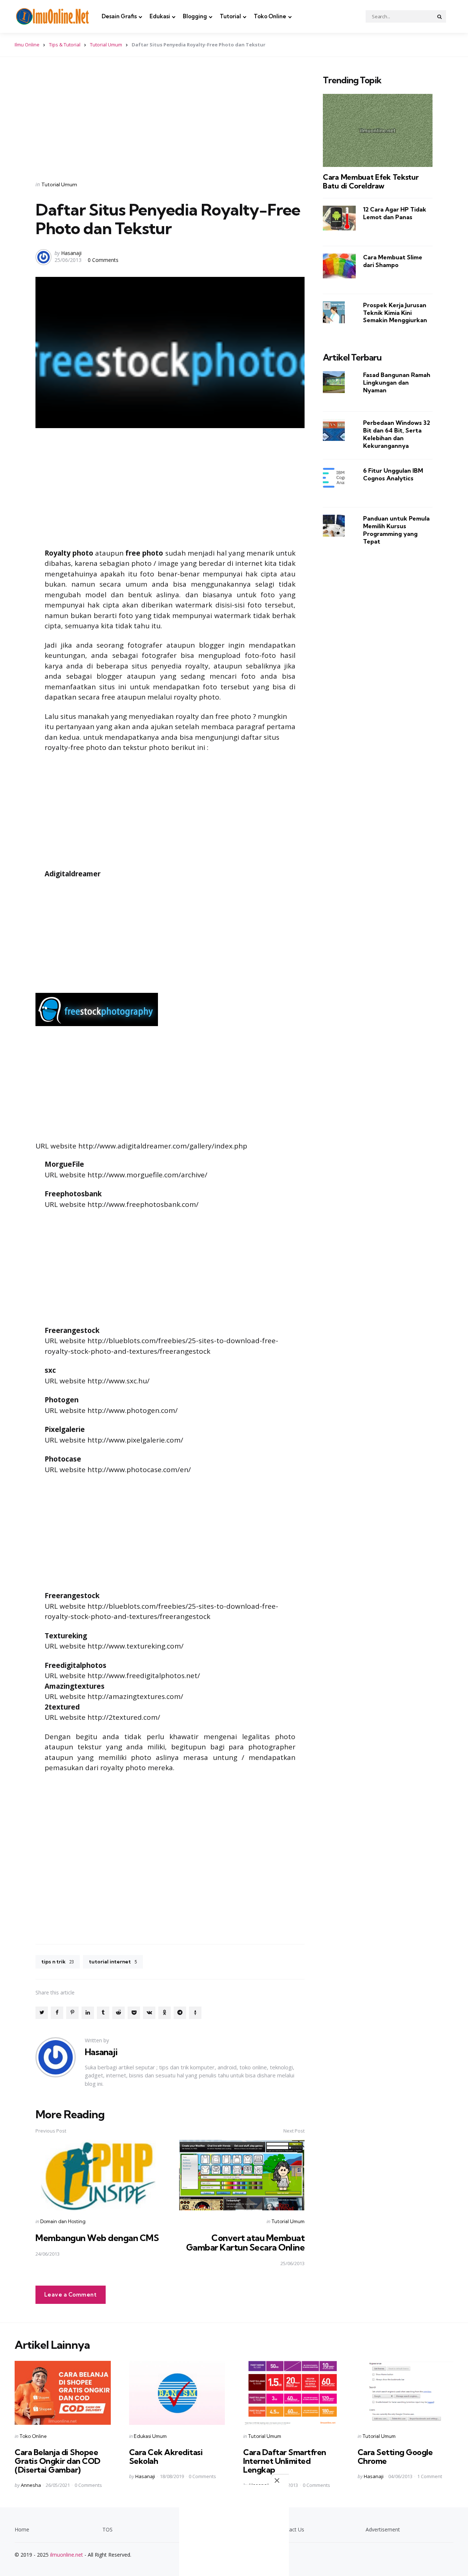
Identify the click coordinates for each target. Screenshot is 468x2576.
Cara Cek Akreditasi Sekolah (166, 2457)
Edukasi (160, 16)
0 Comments (103, 260)
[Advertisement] (170, 120)
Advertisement (383, 2529)
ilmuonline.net (67, 2555)
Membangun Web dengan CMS (97, 2238)
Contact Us (291, 2529)
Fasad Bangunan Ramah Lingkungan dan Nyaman (397, 382)
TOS (107, 2529)
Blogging (195, 16)
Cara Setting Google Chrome (395, 2457)
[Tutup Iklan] (280, 2480)
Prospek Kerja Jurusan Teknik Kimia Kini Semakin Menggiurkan (395, 313)
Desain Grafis (119, 16)
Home (22, 2529)
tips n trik (58, 1962)
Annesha (31, 2485)
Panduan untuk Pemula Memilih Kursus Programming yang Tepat (396, 530)
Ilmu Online (27, 45)
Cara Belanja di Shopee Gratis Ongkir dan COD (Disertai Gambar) (58, 2461)
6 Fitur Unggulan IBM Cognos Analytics (393, 474)
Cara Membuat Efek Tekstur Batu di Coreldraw (371, 182)
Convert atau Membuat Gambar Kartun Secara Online (246, 2242)
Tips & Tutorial (65, 45)
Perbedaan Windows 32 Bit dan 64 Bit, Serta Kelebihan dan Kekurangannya (397, 434)
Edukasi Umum (150, 2436)
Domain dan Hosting (63, 2221)
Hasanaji (71, 253)
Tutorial (230, 16)
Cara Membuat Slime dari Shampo (393, 261)
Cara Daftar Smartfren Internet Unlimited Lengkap (285, 2461)
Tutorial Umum (106, 45)
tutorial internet (113, 1962)
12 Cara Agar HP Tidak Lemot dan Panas (395, 213)
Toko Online (270, 16)
